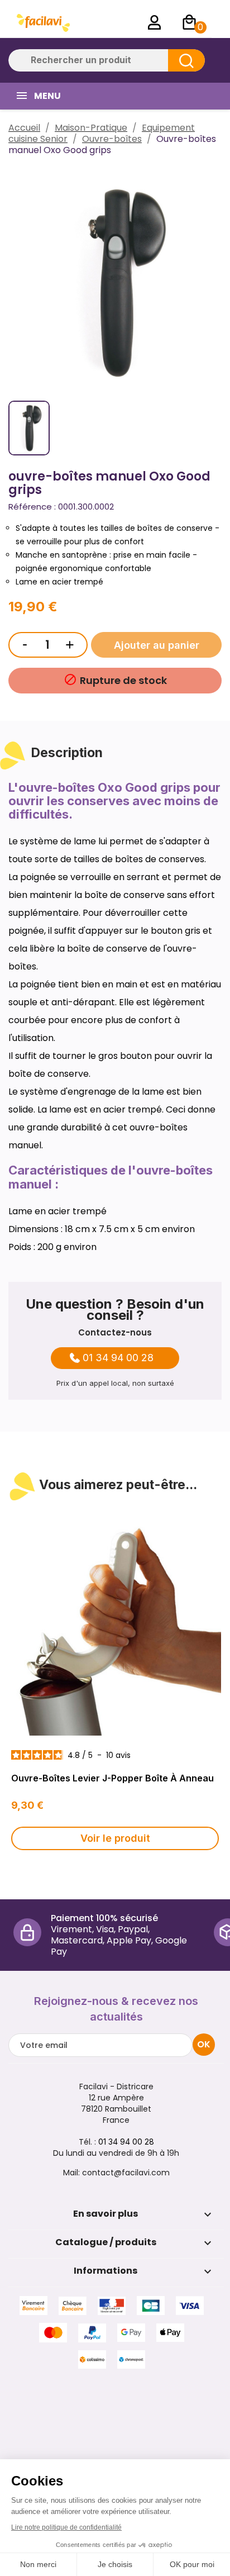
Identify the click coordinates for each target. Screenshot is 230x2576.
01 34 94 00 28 (118, 1358)
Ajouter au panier (157, 645)
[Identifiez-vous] (155, 22)
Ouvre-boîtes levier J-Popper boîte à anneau (112, 1778)
